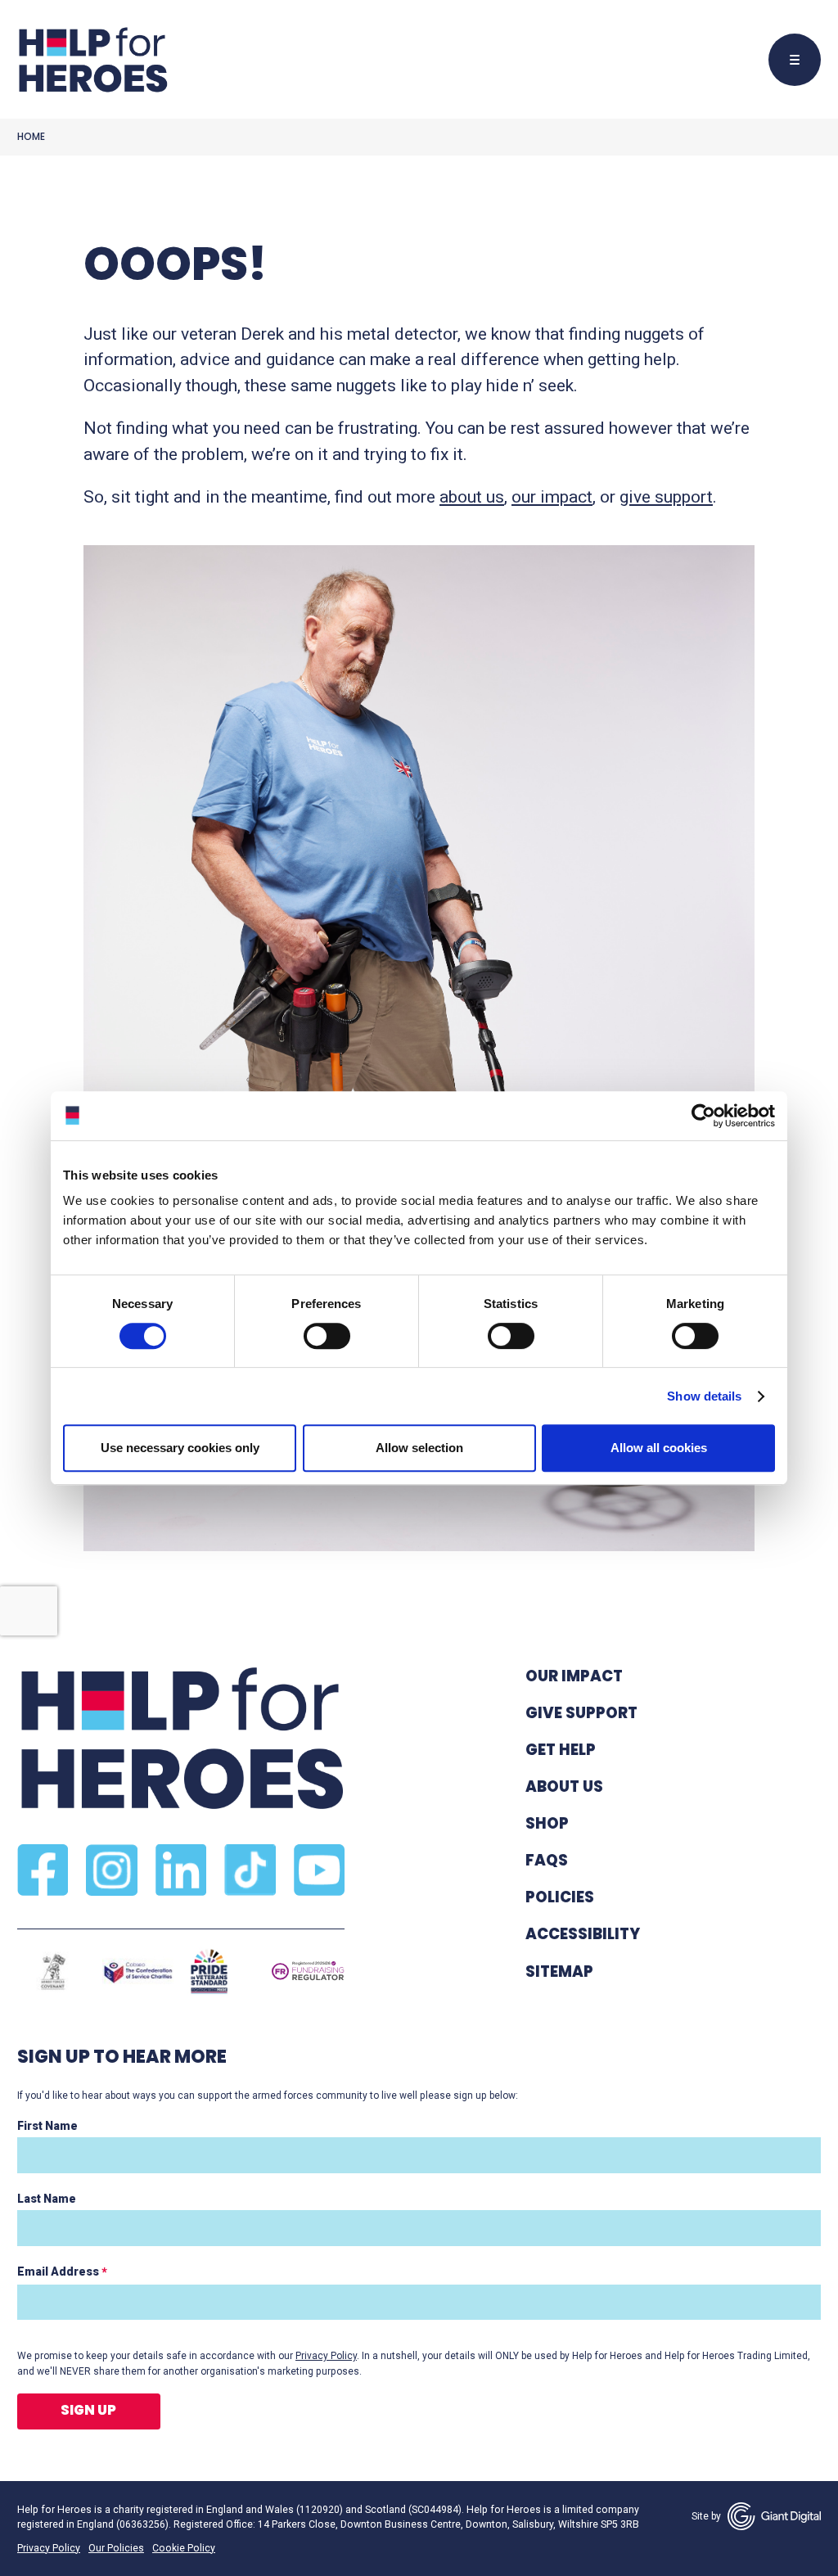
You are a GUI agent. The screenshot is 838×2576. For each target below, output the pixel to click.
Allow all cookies (659, 1448)
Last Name (47, 2199)
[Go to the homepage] (92, 60)
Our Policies (116, 2548)
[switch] (319, 1338)
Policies (560, 1897)
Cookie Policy (184, 2548)
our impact (552, 497)
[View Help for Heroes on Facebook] (43, 1870)
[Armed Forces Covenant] (53, 1971)
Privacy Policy (326, 2356)
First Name (47, 2126)
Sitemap (559, 1971)
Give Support (581, 1713)
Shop (547, 1823)
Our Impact (574, 1676)
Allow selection (419, 1448)
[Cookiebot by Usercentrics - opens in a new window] (703, 1116)
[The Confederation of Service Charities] (138, 1971)
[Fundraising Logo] (308, 1972)
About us (564, 1787)
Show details (704, 1396)
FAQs (547, 1860)
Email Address (62, 2272)
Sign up (88, 2410)
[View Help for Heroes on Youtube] (319, 1870)
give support (666, 497)
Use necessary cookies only (180, 1448)
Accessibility (583, 1934)
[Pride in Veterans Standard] (209, 1971)
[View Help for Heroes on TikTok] (250, 1870)
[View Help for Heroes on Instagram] (111, 1870)
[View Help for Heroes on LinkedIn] (181, 1870)
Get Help (561, 1750)
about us (472, 497)
